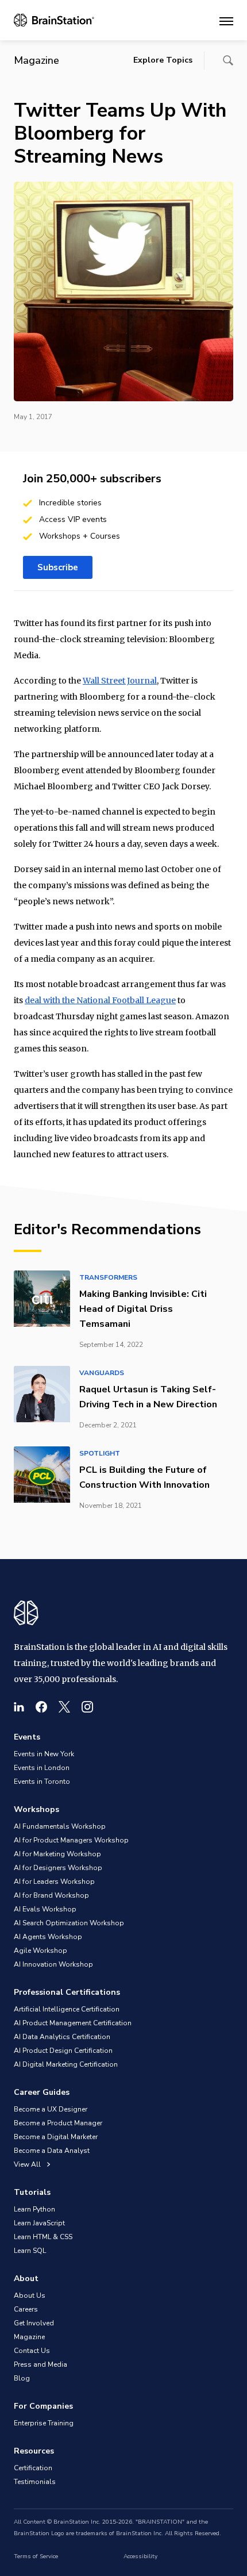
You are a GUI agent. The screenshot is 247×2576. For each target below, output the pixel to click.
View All (28, 2164)
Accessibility (140, 2556)
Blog (22, 2378)
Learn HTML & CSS (43, 2237)
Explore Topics (163, 60)
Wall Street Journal (120, 681)
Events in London (42, 1768)
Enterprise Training (44, 2423)
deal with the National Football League (100, 1000)
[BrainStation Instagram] (87, 1707)
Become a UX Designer (51, 2109)
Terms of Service (36, 2556)
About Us (30, 2295)
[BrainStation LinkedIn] (19, 1707)
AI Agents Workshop (48, 1937)
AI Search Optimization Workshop (69, 1923)
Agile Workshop (40, 1951)
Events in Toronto (42, 1782)
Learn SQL (30, 2251)
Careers (26, 2309)
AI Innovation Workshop (53, 1964)
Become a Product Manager (58, 2123)
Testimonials (35, 2482)
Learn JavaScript (39, 2223)
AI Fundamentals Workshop (60, 1826)
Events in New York (44, 1754)
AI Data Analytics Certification (62, 2037)
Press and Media (40, 2364)
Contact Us (32, 2351)
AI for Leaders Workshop (54, 1882)
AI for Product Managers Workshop (71, 1840)
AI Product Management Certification (73, 2023)
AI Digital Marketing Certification (66, 2064)
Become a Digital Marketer (56, 2137)
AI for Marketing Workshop (57, 1854)
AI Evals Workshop (45, 1909)
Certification (33, 2468)
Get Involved (34, 2323)
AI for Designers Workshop (58, 1868)
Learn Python (34, 2209)
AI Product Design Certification (63, 2051)
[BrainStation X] (64, 1707)
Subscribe (58, 567)
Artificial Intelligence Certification (67, 2009)
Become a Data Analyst (52, 2151)
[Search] (228, 60)
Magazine (29, 2337)
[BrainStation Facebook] (41, 1707)
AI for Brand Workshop (51, 1895)
